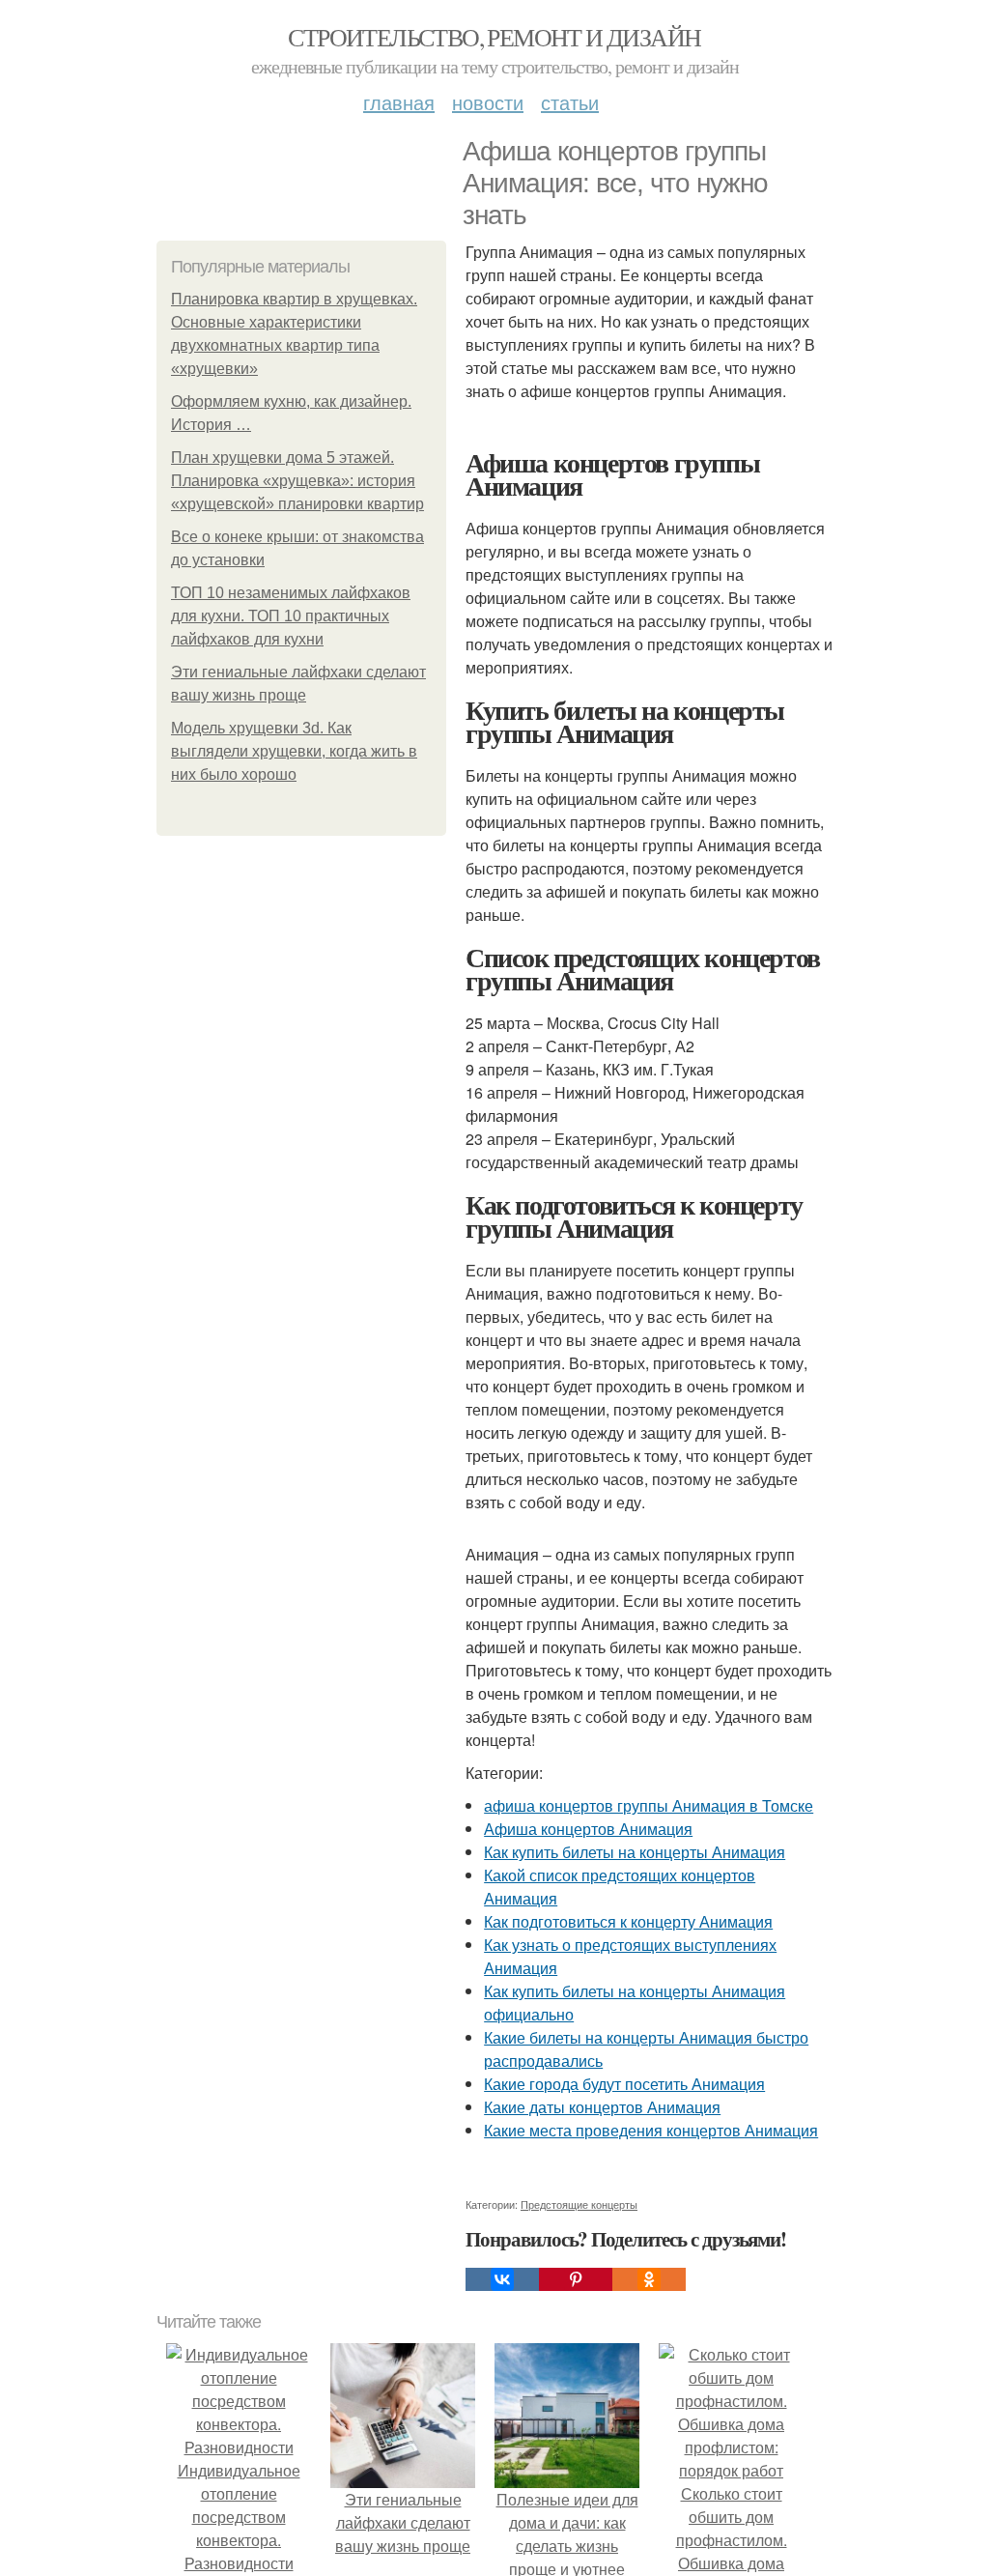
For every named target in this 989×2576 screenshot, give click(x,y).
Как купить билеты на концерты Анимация (635, 1852)
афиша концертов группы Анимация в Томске (649, 1805)
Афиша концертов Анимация (588, 1829)
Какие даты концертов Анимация (602, 2107)
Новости (488, 102)
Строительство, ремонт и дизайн (494, 37)
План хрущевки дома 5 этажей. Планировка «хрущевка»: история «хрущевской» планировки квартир (297, 481)
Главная (399, 102)
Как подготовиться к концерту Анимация (628, 1921)
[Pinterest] (576, 2279)
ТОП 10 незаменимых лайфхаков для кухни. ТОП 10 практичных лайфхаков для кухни (291, 616)
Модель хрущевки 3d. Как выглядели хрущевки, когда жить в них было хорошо (294, 751)
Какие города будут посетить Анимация (624, 2084)
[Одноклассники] (649, 2279)
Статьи (570, 102)
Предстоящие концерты (579, 2204)
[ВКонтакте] (502, 2279)
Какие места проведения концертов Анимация (651, 2130)
